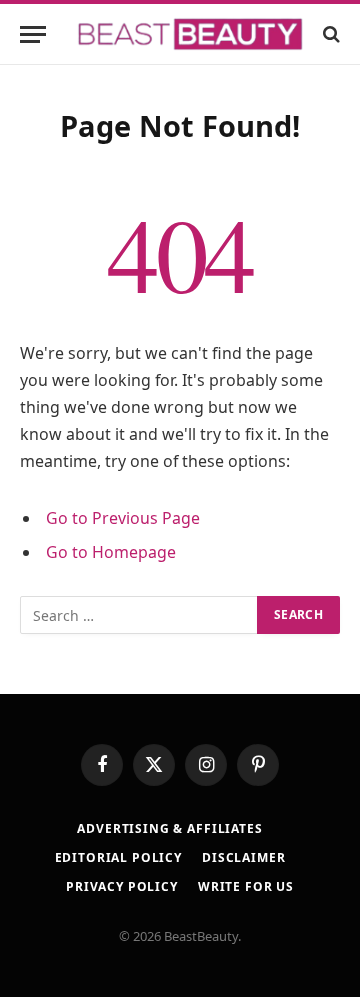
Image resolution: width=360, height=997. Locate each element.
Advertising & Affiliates (169, 828)
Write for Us (246, 886)
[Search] (329, 34)
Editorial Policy (118, 857)
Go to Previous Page (123, 518)
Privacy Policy (122, 886)
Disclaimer (243, 857)
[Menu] (33, 34)
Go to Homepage (111, 552)
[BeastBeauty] (190, 34)
